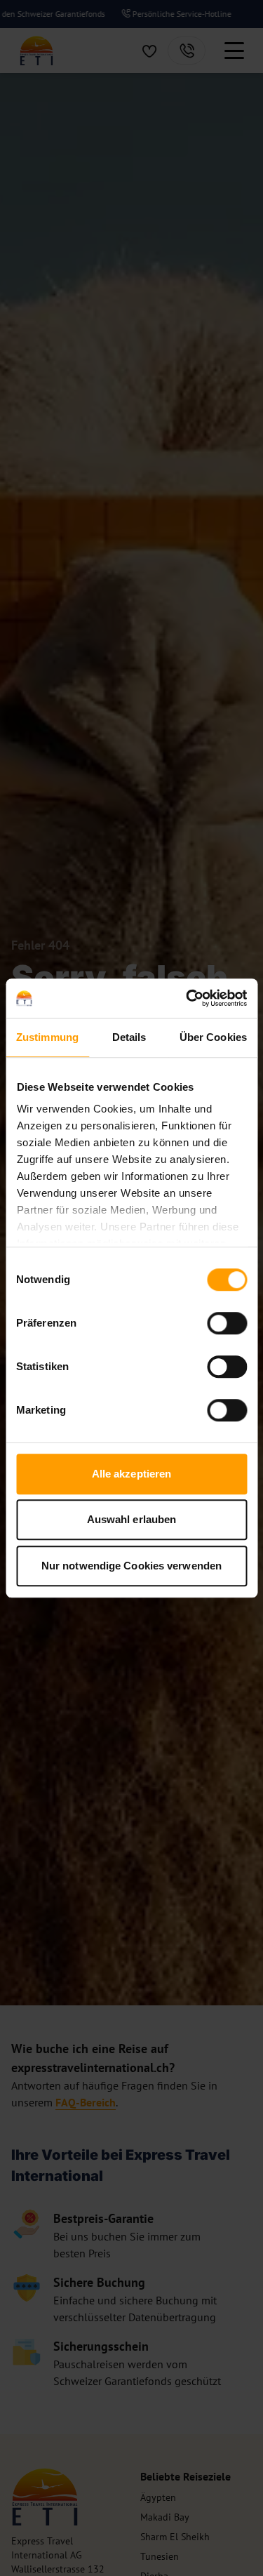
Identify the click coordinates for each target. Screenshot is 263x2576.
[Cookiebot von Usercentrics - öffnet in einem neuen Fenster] (187, 998)
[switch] (227, 1323)
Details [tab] (129, 1037)
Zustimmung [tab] (47, 1037)
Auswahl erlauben (132, 1519)
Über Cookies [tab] (213, 1037)
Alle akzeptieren (132, 1474)
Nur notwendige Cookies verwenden (131, 1566)
